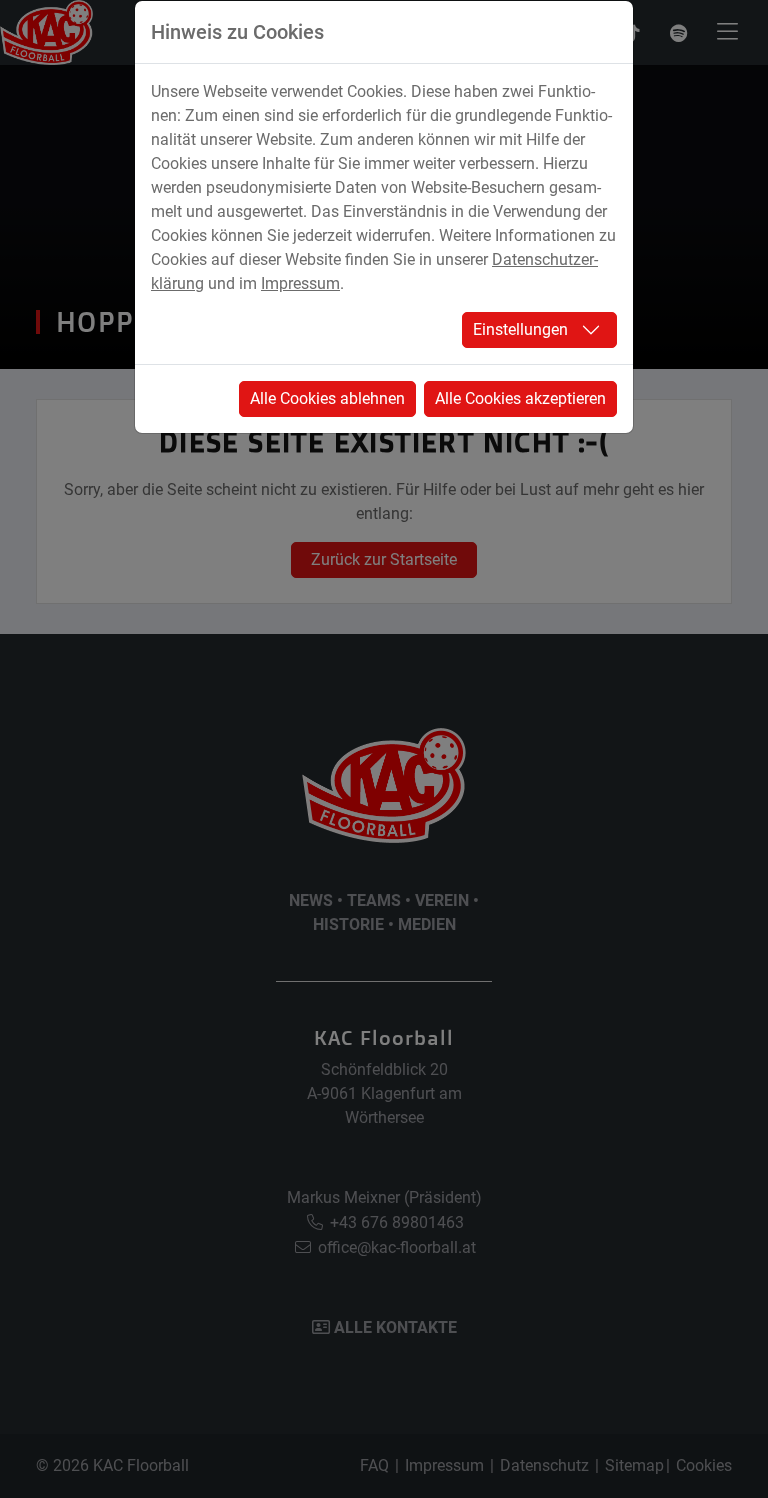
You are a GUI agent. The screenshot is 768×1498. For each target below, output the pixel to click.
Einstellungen (520, 329)
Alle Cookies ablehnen (327, 398)
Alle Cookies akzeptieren (520, 398)
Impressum (300, 283)
